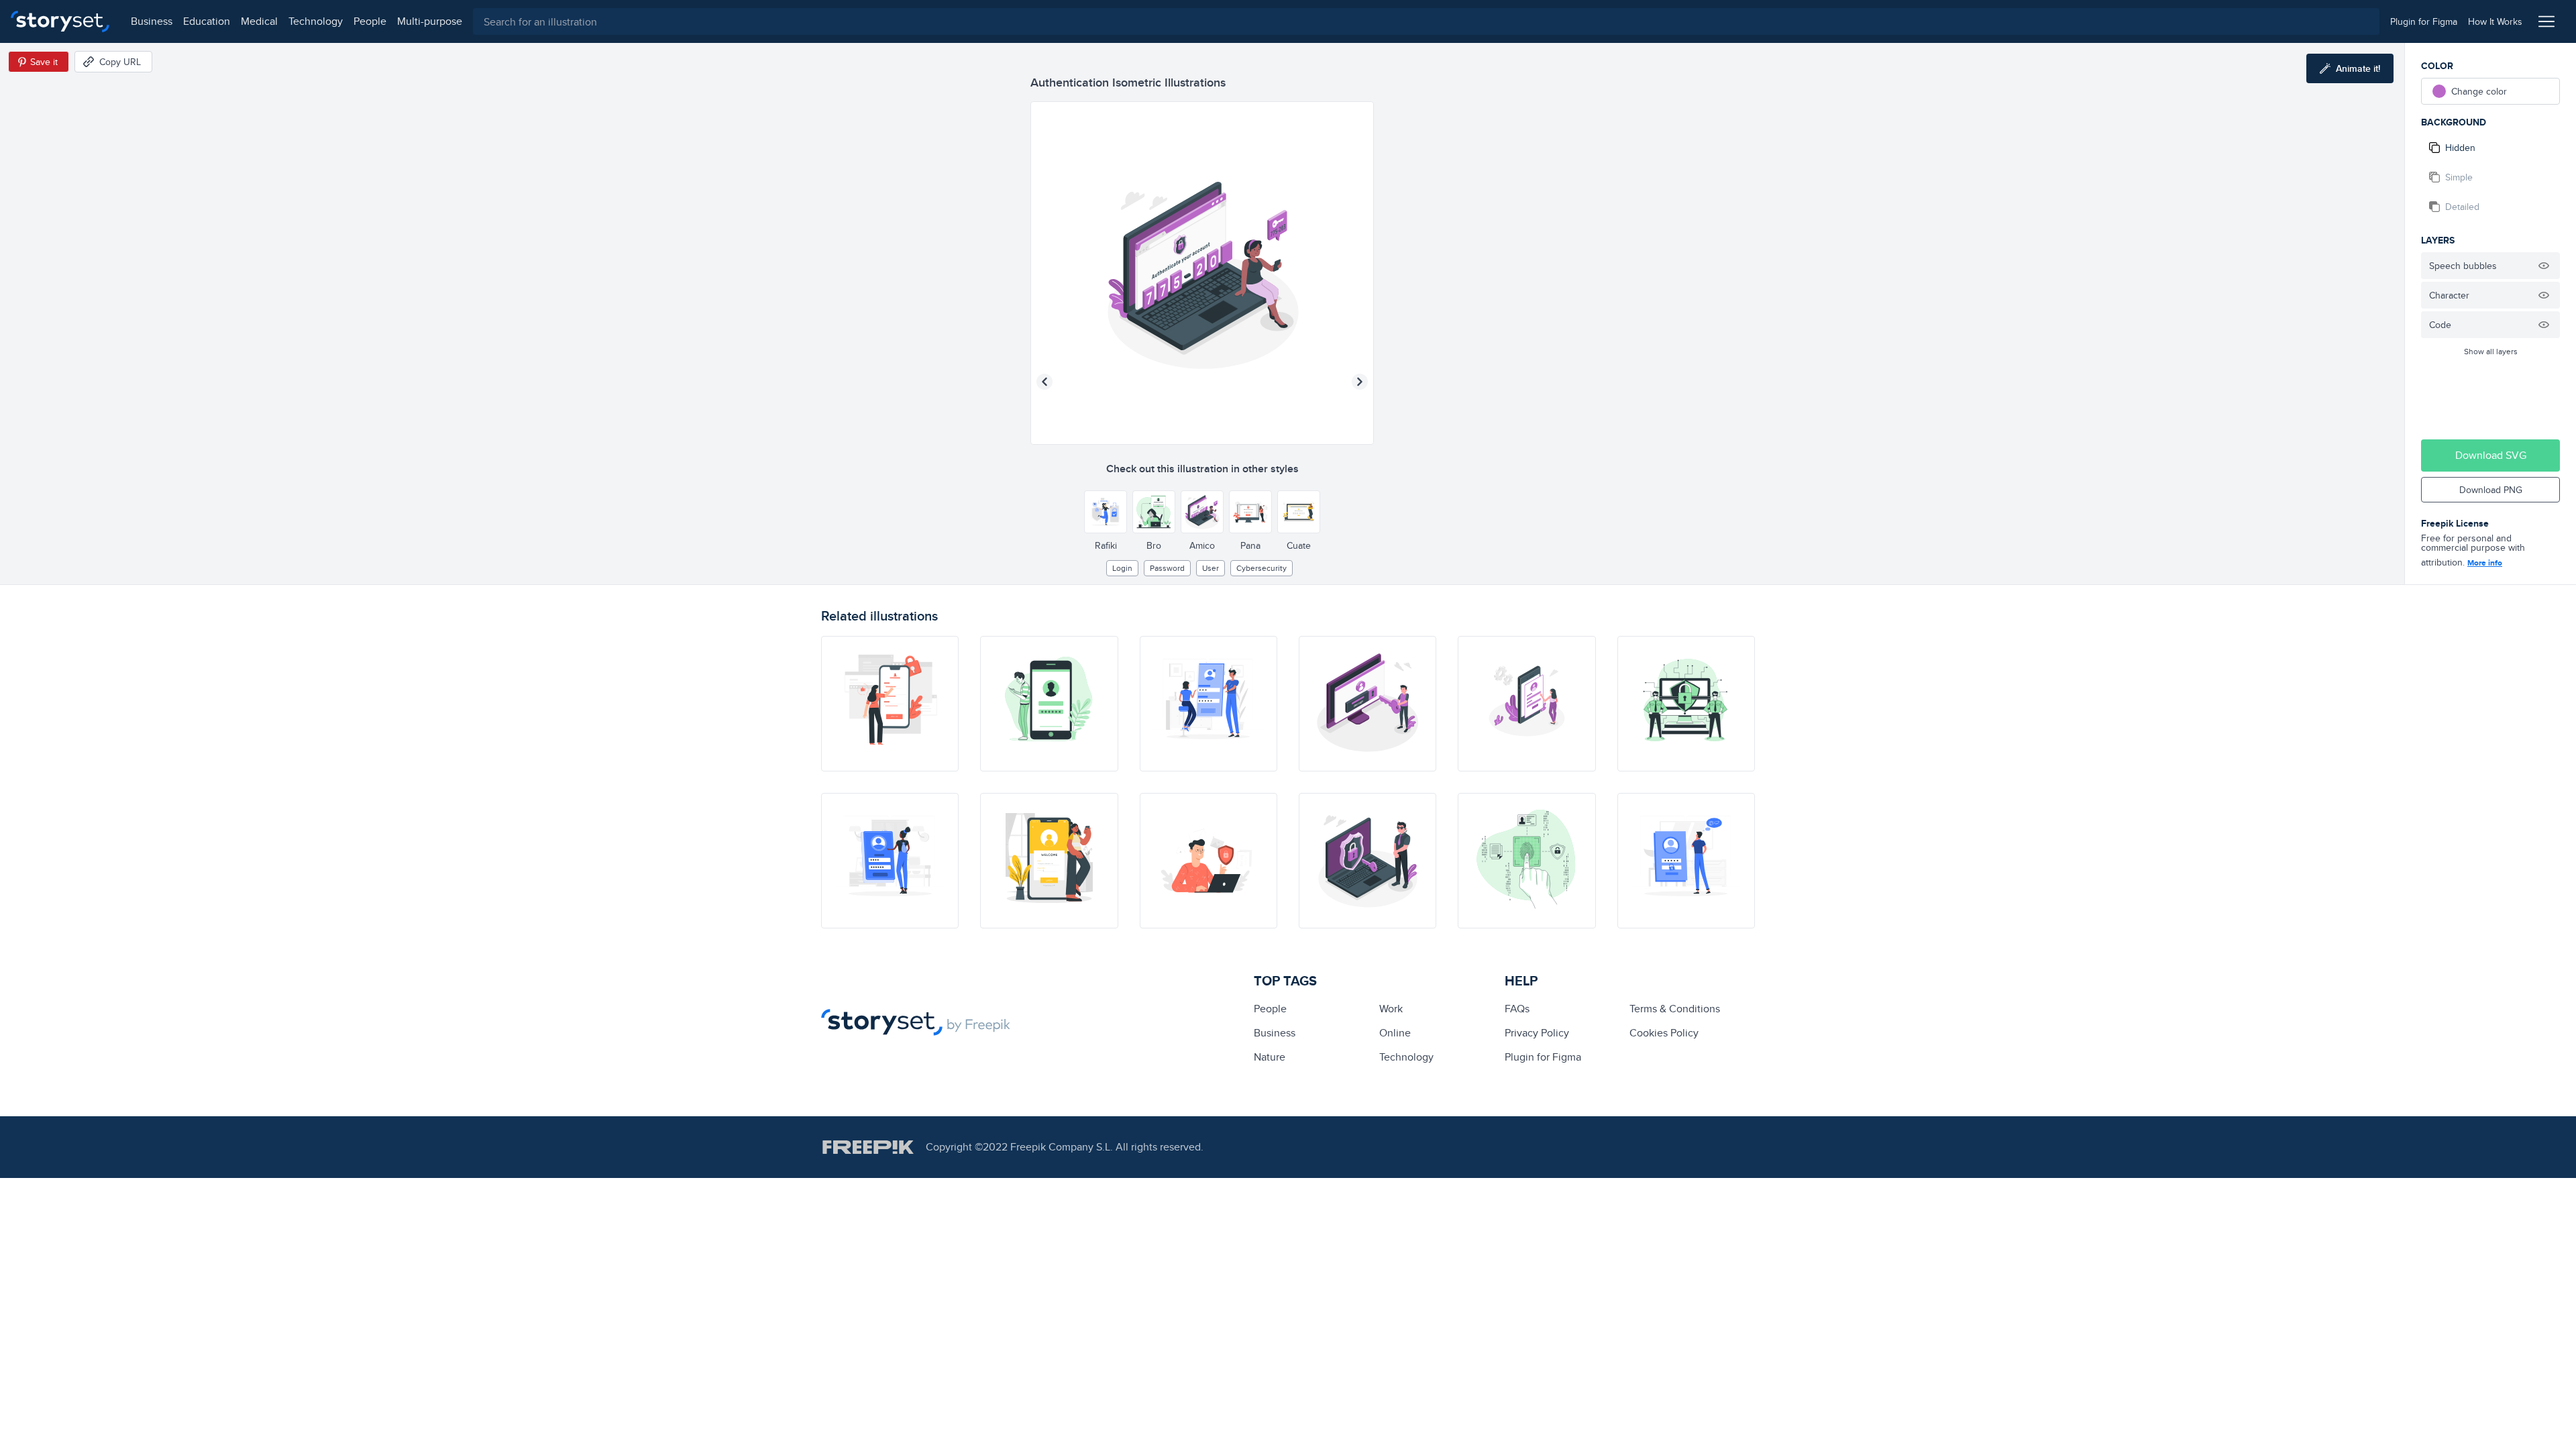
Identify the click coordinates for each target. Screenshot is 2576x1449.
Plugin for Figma (1543, 1057)
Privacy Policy (1537, 1033)
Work (1391, 1009)
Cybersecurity (1262, 568)
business (152, 21)
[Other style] (1106, 512)
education (207, 21)
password (1167, 568)
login (1122, 568)
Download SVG (2491, 455)
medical (259, 21)
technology (316, 21)
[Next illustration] (1360, 382)
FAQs (1517, 1009)
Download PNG (2491, 490)
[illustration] (1049, 704)
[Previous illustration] (1044, 382)
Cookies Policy (1664, 1033)
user (1211, 568)
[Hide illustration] (2544, 266)
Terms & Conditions (1675, 1009)
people (370, 21)
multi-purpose (430, 21)
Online (1395, 1033)
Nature (1270, 1057)
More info (2485, 563)
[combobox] (1426, 21)
